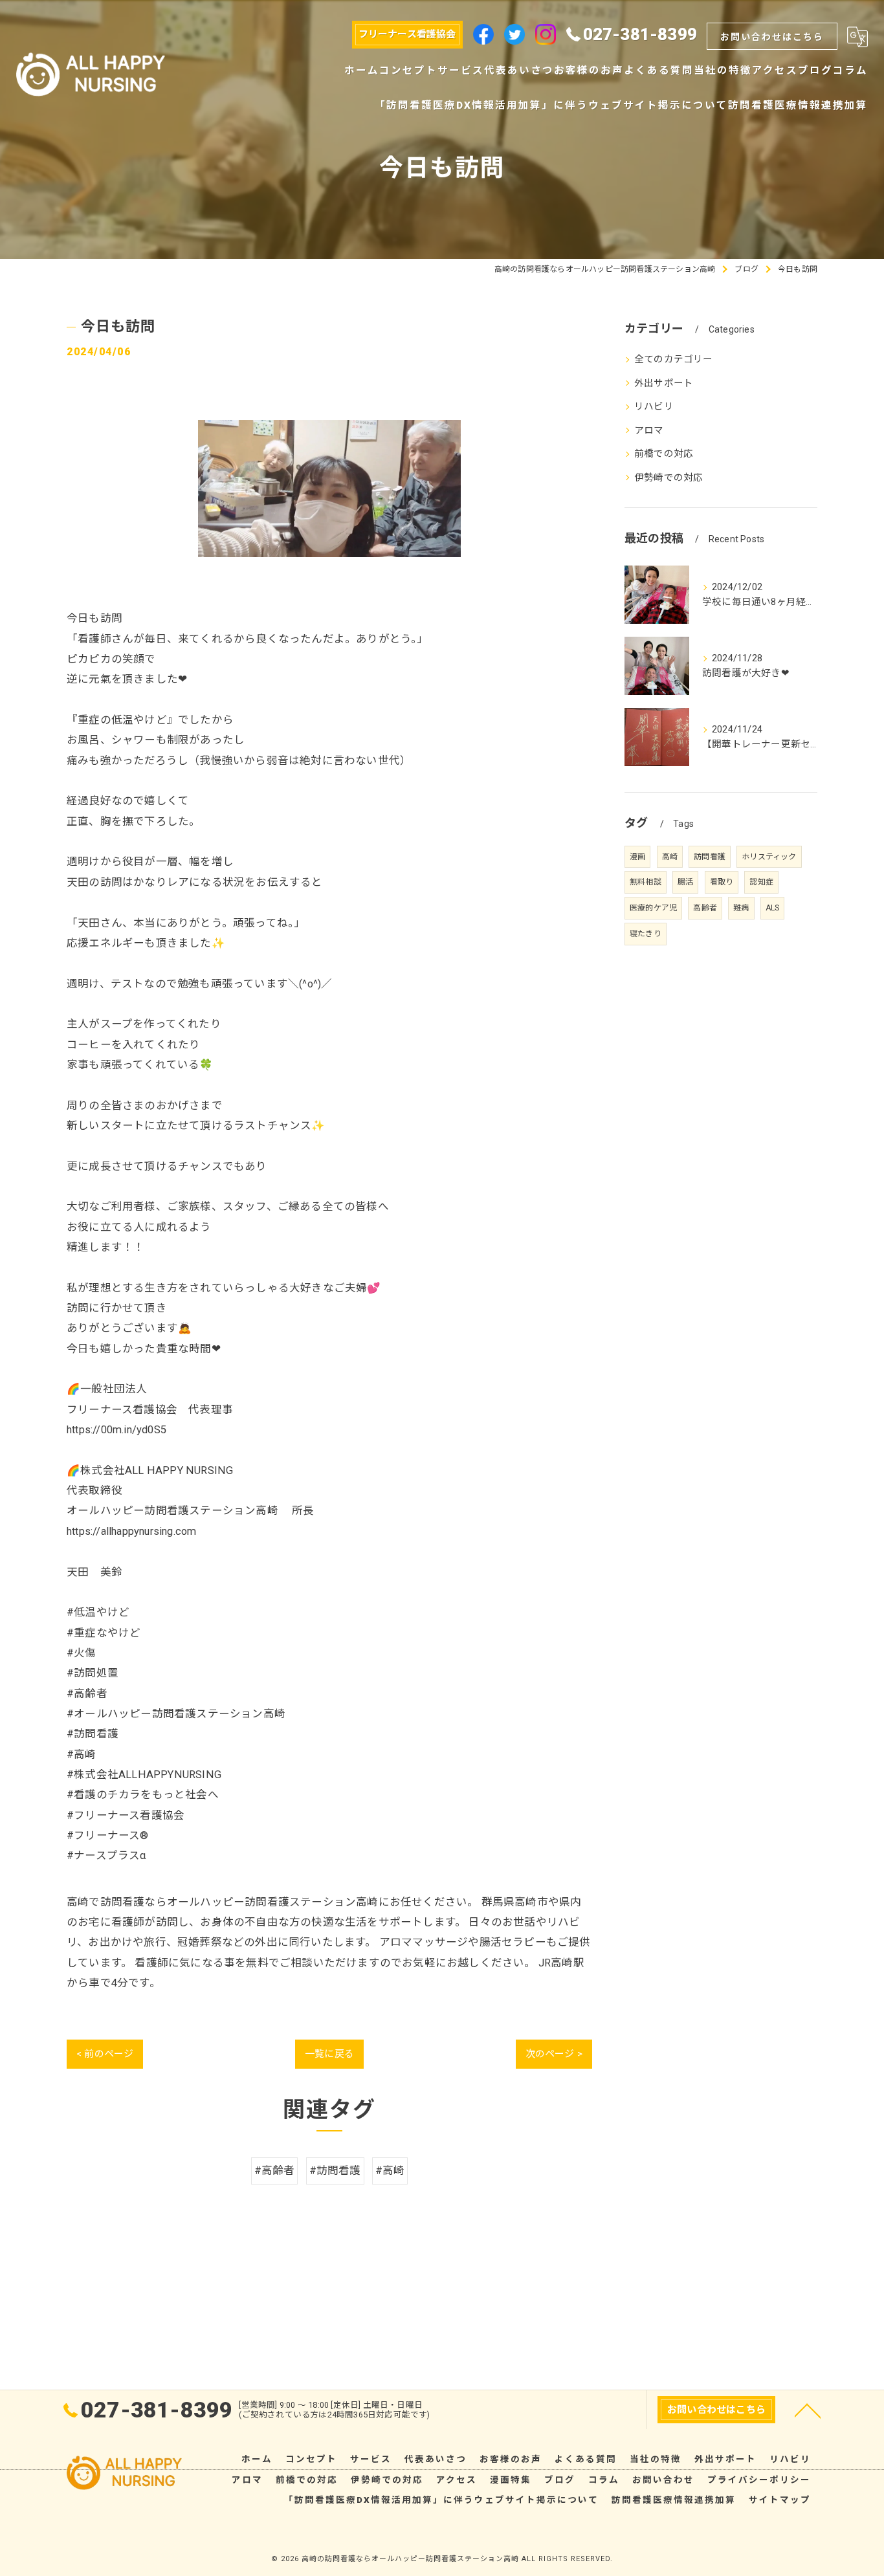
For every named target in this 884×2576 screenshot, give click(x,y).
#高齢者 (275, 2171)
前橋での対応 (664, 454)
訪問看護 (710, 857)
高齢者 (705, 908)
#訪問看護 (335, 2171)
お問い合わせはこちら (772, 37)
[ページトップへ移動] (808, 2410)
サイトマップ (780, 2500)
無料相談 (646, 882)
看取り (722, 882)
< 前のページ (105, 2054)
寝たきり (646, 934)
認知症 (761, 882)
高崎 (670, 857)
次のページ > (554, 2054)
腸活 (685, 882)
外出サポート (664, 383)
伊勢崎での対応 (669, 478)
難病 (741, 908)
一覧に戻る (329, 2054)
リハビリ (654, 407)
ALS (773, 908)
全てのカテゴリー (674, 359)
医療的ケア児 (653, 908)
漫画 (637, 857)
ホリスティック (769, 857)
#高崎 (390, 2171)
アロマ (649, 431)
